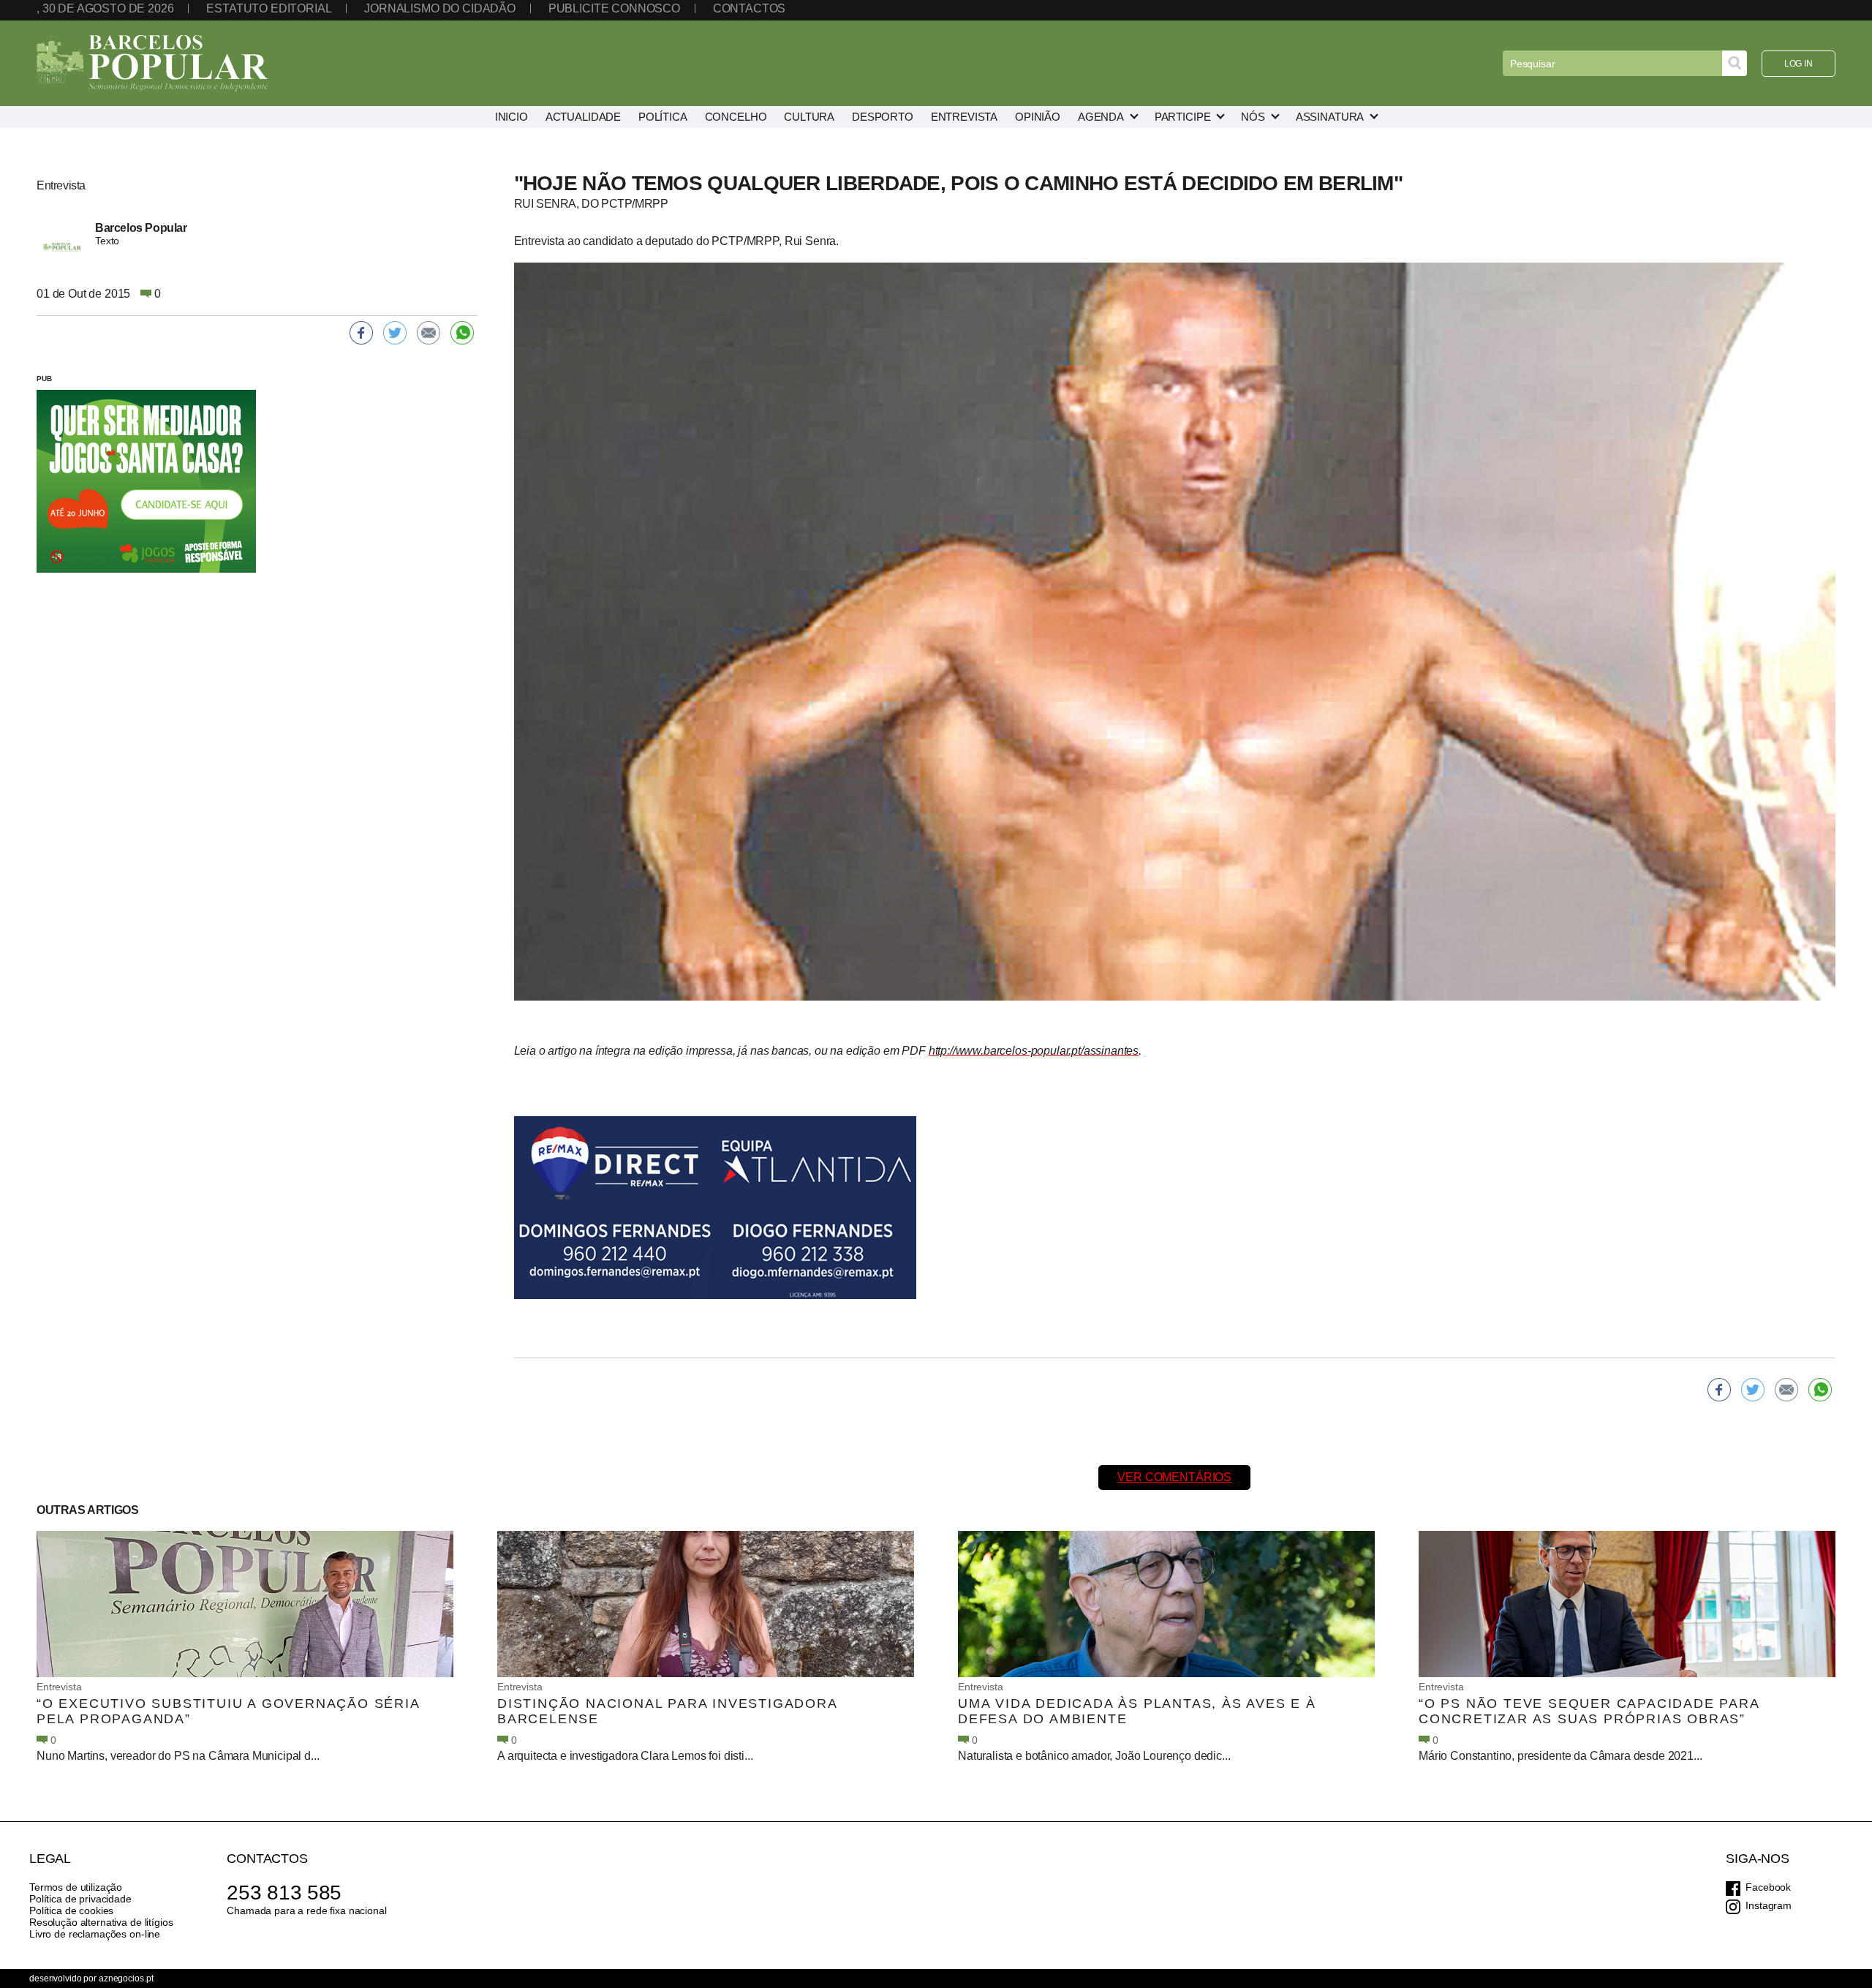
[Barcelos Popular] (152, 63)
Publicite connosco (614, 8)
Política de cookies (71, 1910)
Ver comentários (1174, 1477)
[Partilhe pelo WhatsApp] (1820, 1390)
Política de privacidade (80, 1899)
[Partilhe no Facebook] (1719, 1390)
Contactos (750, 8)
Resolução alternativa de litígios (101, 1922)
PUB (44, 379)
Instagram (1769, 1905)
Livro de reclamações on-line (95, 1934)
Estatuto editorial (269, 8)
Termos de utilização (76, 1887)
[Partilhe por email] (1786, 1390)
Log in (1799, 64)
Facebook (1768, 1887)
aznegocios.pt (126, 1978)
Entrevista (59, 1687)
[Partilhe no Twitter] (1753, 1390)
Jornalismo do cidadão (440, 8)
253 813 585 (284, 1893)
